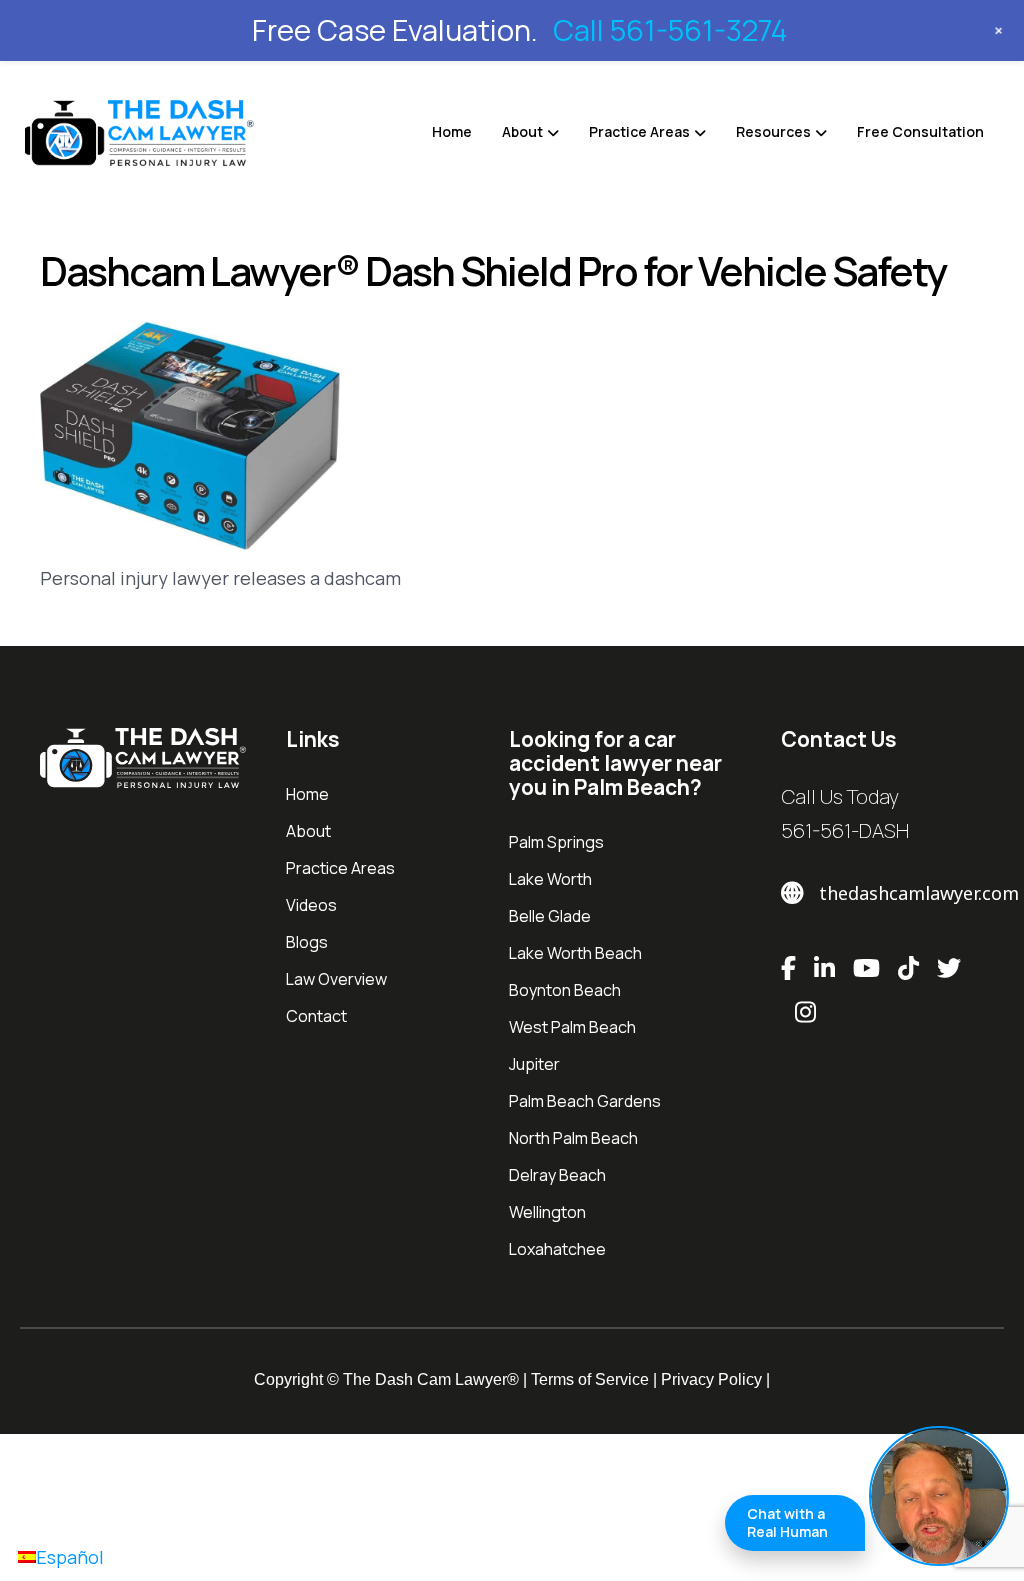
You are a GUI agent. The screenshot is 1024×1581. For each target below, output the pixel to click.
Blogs (307, 942)
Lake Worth (550, 879)
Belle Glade (550, 916)
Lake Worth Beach (575, 953)
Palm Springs (556, 842)
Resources (773, 131)
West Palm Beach (572, 1027)
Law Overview (336, 979)
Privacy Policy (711, 1379)
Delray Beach (557, 1175)
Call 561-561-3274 (670, 30)
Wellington (547, 1212)
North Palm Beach (573, 1138)
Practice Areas (639, 131)
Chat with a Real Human (787, 1522)
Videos (311, 905)
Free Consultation (920, 131)
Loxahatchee (557, 1249)
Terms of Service (590, 1379)
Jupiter (534, 1064)
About (522, 131)
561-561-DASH (845, 830)
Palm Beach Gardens (585, 1101)
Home (452, 131)
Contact (316, 1016)
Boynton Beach (565, 990)
